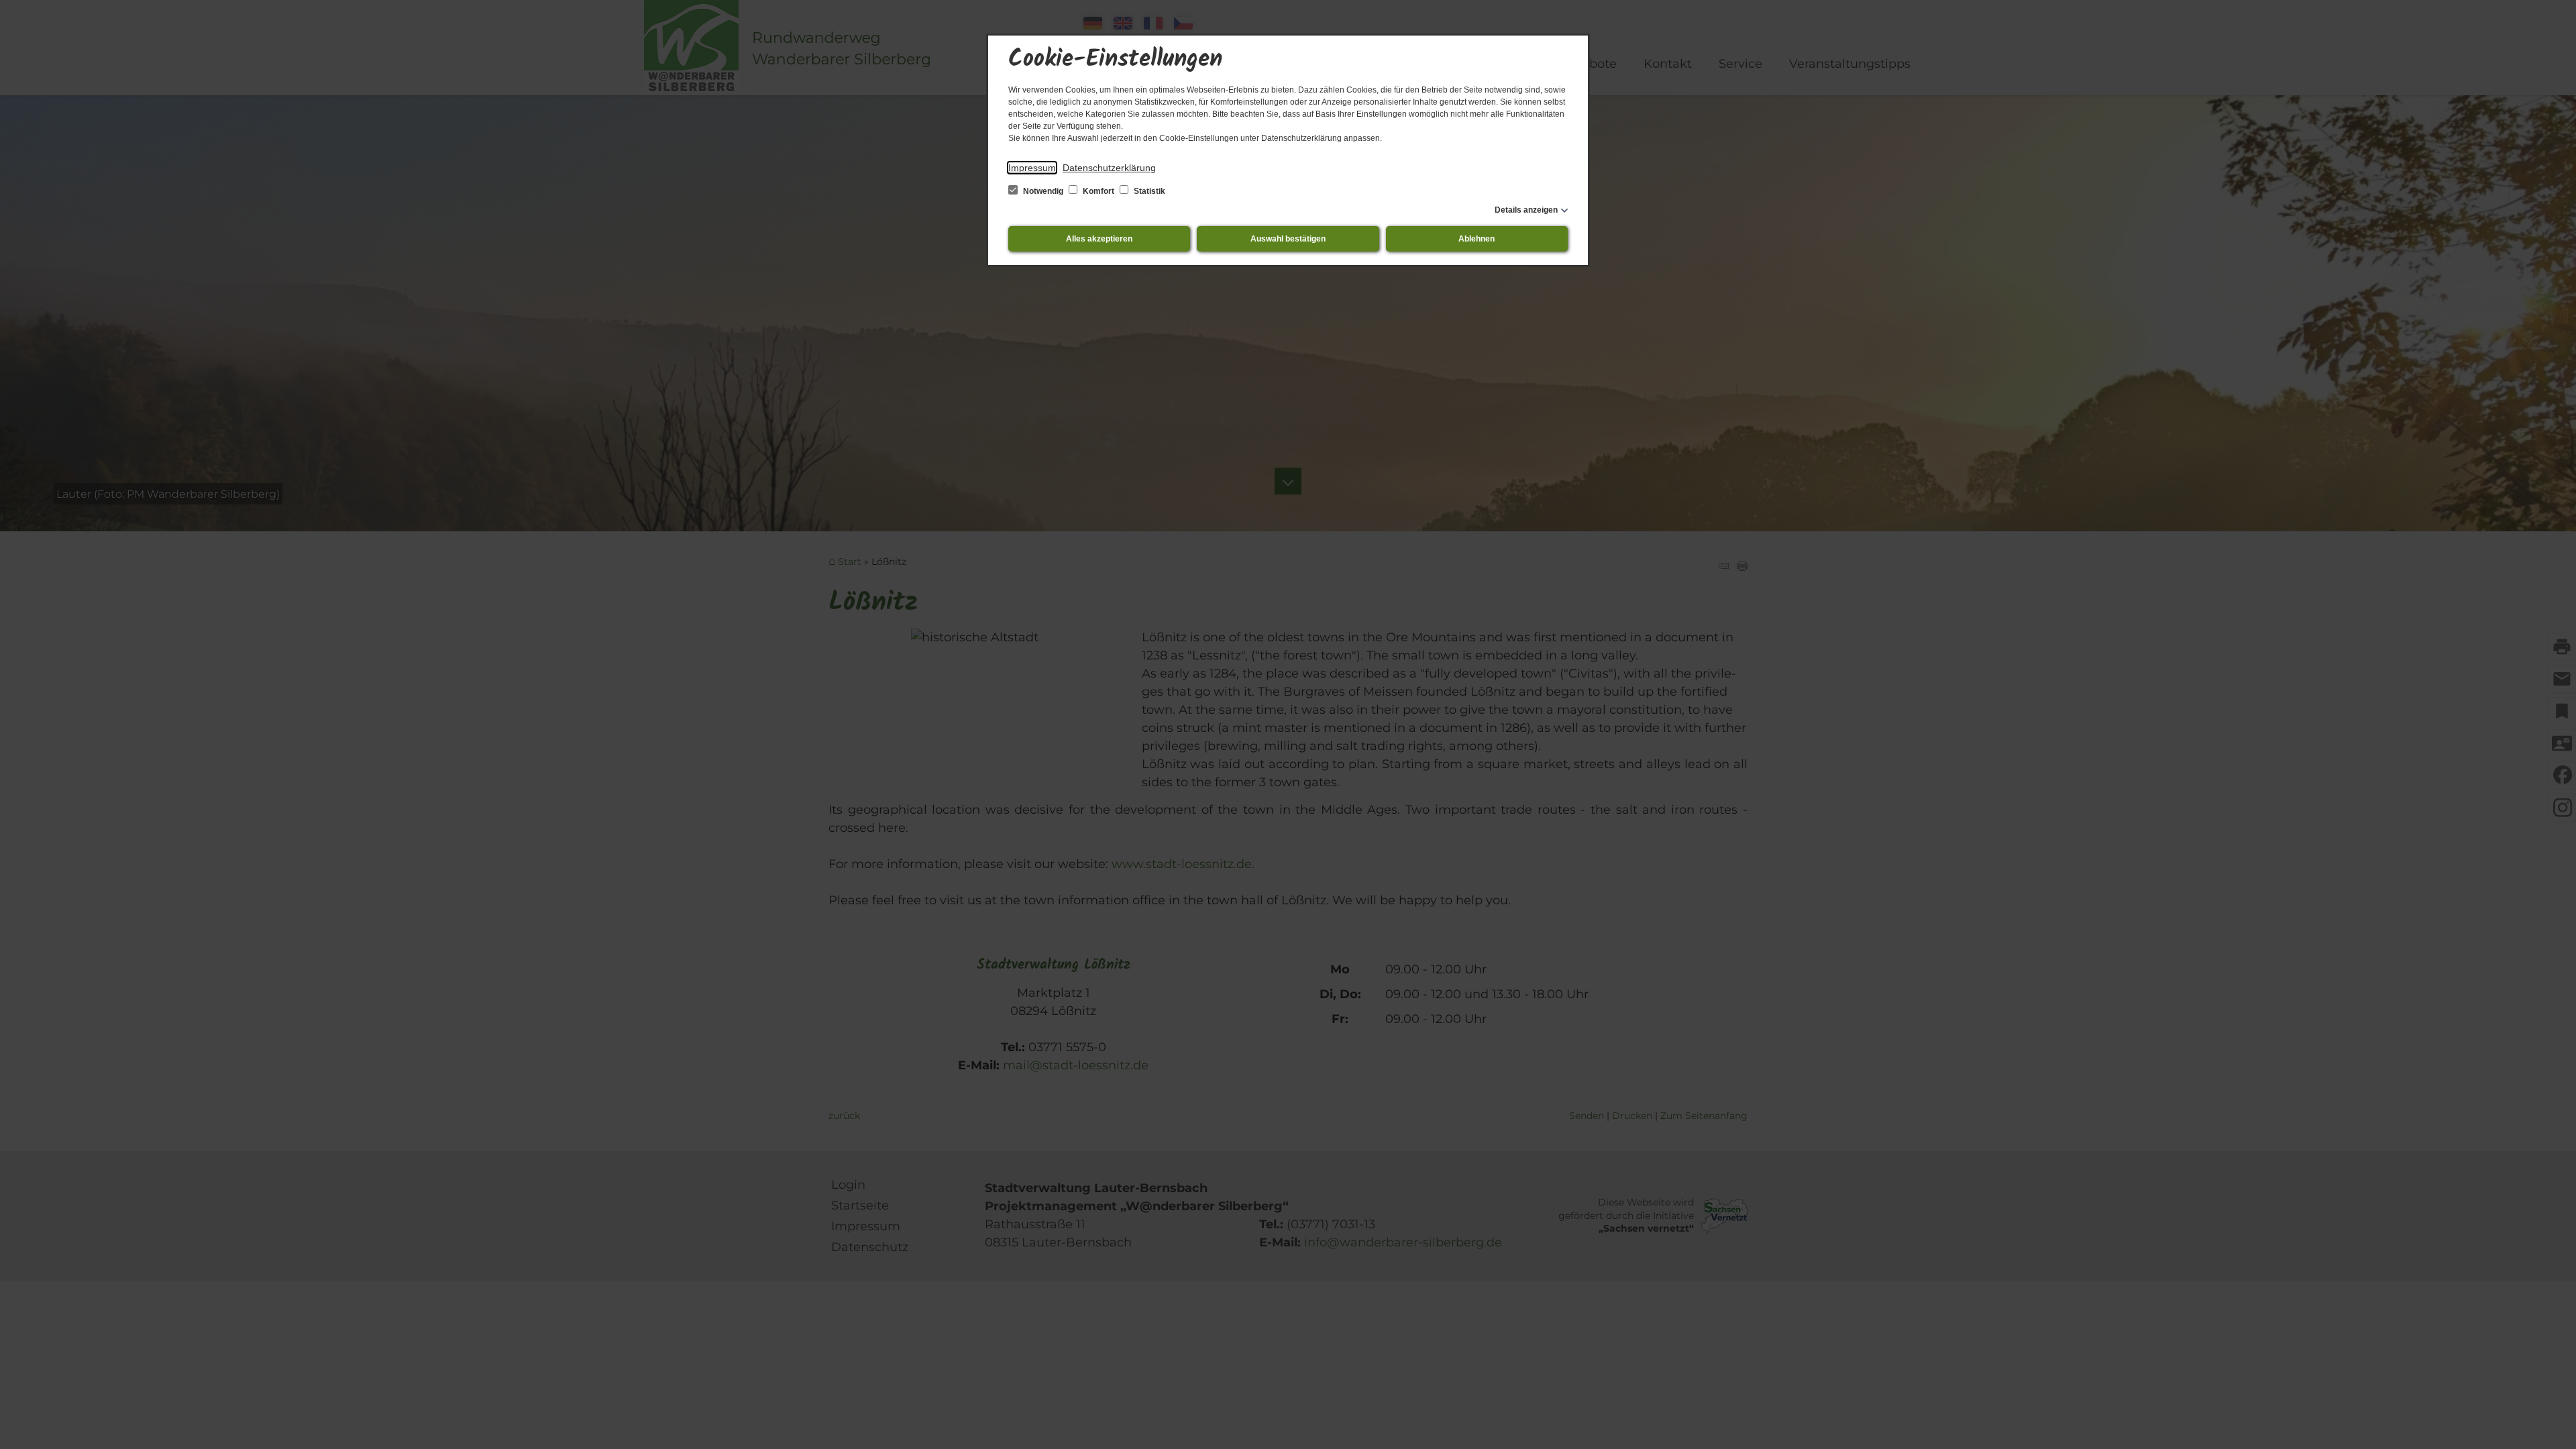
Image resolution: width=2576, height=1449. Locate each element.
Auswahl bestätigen (1288, 239)
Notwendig (1043, 191)
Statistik (1148, 191)
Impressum (1032, 168)
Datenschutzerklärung (1109, 168)
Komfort (1098, 191)
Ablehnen (1477, 239)
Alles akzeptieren (1099, 239)
